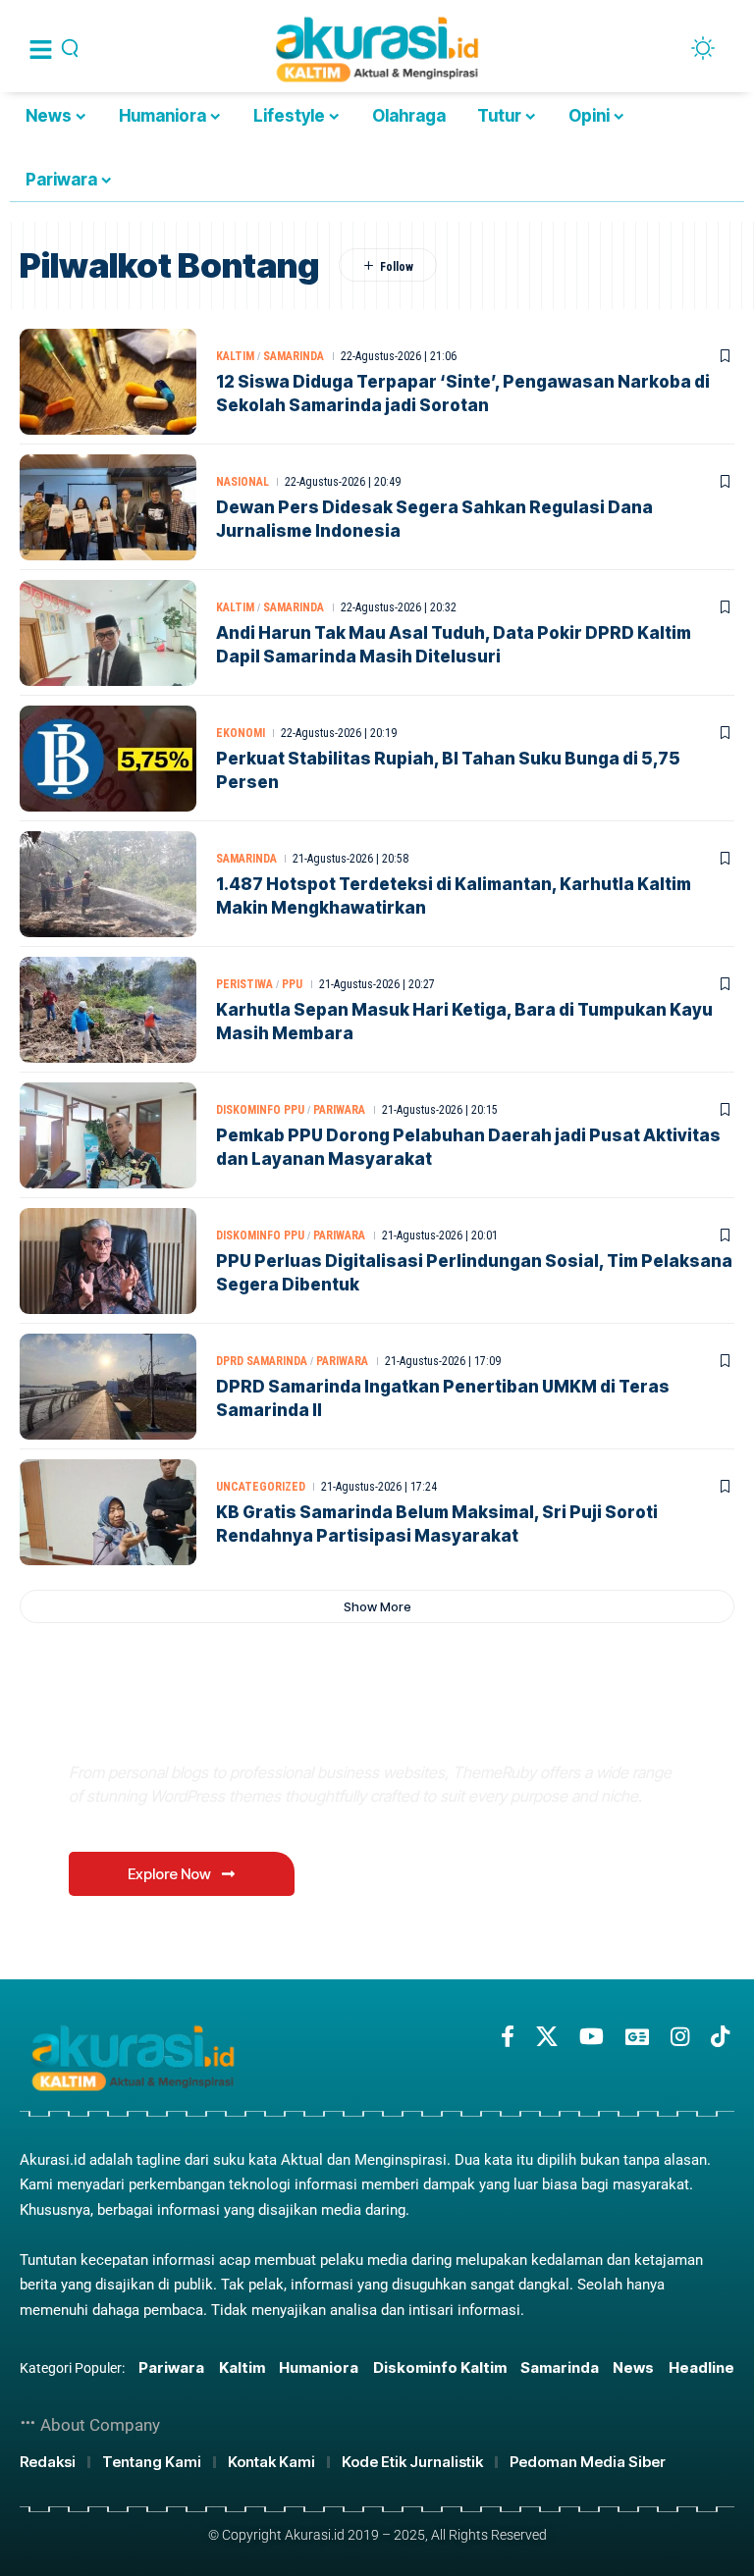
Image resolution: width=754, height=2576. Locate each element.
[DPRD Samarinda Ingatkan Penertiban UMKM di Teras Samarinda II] (108, 1387)
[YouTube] (592, 2037)
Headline (701, 2367)
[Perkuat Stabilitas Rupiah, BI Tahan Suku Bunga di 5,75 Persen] (108, 759)
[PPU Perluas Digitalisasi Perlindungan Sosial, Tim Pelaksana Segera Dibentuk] (108, 1261)
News (633, 2367)
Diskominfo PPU (260, 1110)
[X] (547, 2037)
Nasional (242, 482)
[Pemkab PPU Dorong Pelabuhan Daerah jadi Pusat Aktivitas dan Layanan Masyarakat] (108, 1135)
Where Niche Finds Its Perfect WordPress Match (343, 1726)
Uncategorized (261, 1487)
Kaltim (235, 356)
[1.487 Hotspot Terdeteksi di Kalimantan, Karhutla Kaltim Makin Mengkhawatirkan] (108, 884)
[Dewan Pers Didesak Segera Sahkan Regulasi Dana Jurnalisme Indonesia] (108, 507)
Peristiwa (244, 984)
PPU (292, 984)
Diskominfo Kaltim (440, 2367)
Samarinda (294, 356)
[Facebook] (508, 2037)
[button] (377, 1606)
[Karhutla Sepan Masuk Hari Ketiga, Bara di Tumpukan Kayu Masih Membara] (108, 1010)
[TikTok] (720, 2037)
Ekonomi (241, 733)
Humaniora (319, 2367)
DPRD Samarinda (262, 1361)
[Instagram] (680, 2037)
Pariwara (339, 1110)
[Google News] (637, 2037)
